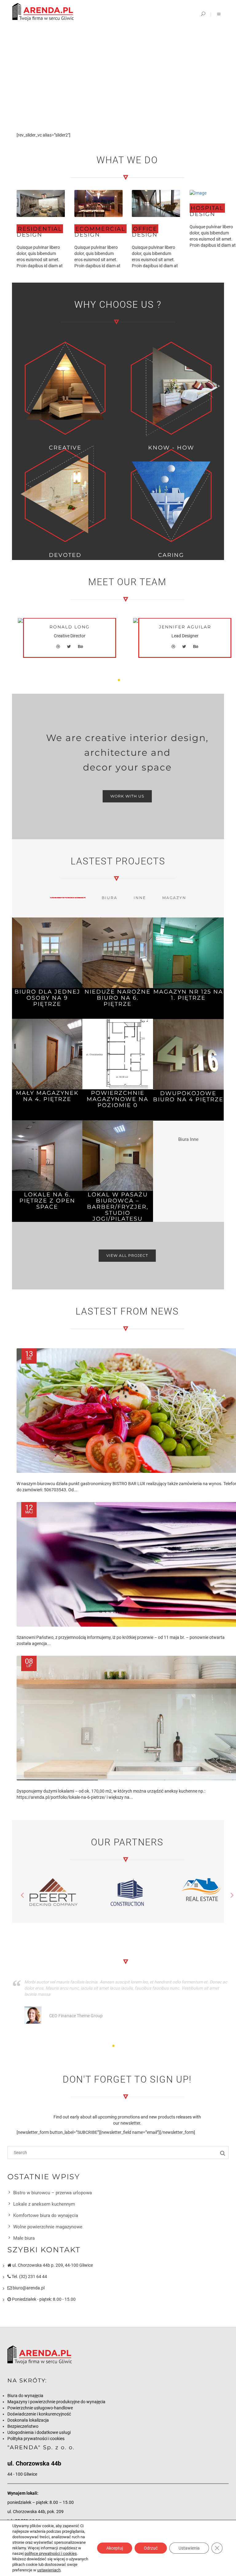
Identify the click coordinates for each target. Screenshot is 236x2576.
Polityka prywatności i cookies (36, 2439)
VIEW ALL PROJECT (127, 1255)
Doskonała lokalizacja (28, 2420)
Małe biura (24, 2238)
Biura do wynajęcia (25, 2396)
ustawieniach (49, 2570)
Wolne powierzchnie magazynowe (48, 2227)
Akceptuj (115, 2548)
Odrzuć (151, 2548)
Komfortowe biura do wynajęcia (46, 2215)
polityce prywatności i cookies (51, 2553)
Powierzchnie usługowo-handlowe (40, 2408)
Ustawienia (189, 2548)
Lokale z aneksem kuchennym (44, 2204)
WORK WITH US (127, 796)
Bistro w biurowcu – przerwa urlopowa (53, 2193)
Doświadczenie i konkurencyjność (39, 2414)
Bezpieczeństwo (23, 2426)
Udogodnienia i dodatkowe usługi (39, 2432)
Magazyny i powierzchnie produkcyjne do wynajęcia (56, 2402)
